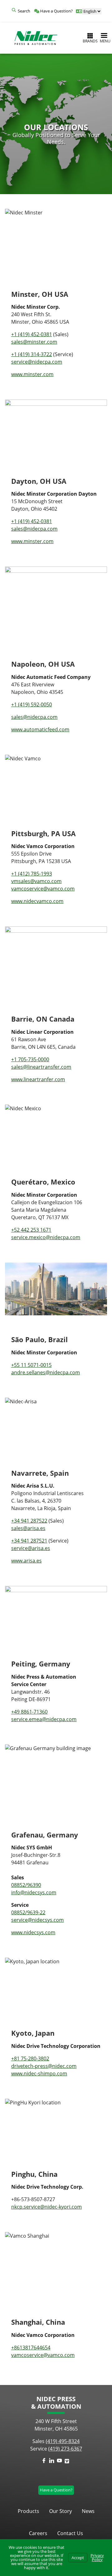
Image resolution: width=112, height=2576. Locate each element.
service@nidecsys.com (37, 1920)
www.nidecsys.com (33, 1932)
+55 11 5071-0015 (31, 1365)
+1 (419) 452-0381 (32, 334)
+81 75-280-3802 (30, 2058)
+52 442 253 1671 (31, 1230)
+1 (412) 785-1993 (32, 874)
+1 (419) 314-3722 (32, 354)
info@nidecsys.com (34, 1892)
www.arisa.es (26, 1561)
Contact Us (70, 2533)
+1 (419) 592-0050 (32, 704)
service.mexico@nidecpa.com (46, 1237)
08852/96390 (26, 1885)
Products (28, 2511)
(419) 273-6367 (65, 2449)
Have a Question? (56, 11)
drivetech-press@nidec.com (44, 2066)
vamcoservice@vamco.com (43, 889)
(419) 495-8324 (63, 2441)
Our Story (61, 2511)
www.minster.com (32, 374)
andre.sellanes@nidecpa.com (46, 1372)
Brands (90, 41)
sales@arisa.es (28, 1528)
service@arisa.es (31, 1548)
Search (24, 11)
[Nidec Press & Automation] (36, 38)
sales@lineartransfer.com (41, 1067)
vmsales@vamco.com (36, 881)
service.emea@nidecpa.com (44, 1719)
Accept (78, 2558)
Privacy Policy (97, 2557)
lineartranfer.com (38, 1079)
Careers (38, 2533)
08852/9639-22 (28, 1912)
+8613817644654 (31, 2348)
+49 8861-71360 (29, 1712)
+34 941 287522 (29, 1521)
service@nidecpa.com (37, 362)
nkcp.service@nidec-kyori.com (47, 2207)
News (88, 2511)
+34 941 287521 (29, 1541)
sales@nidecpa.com (34, 717)
